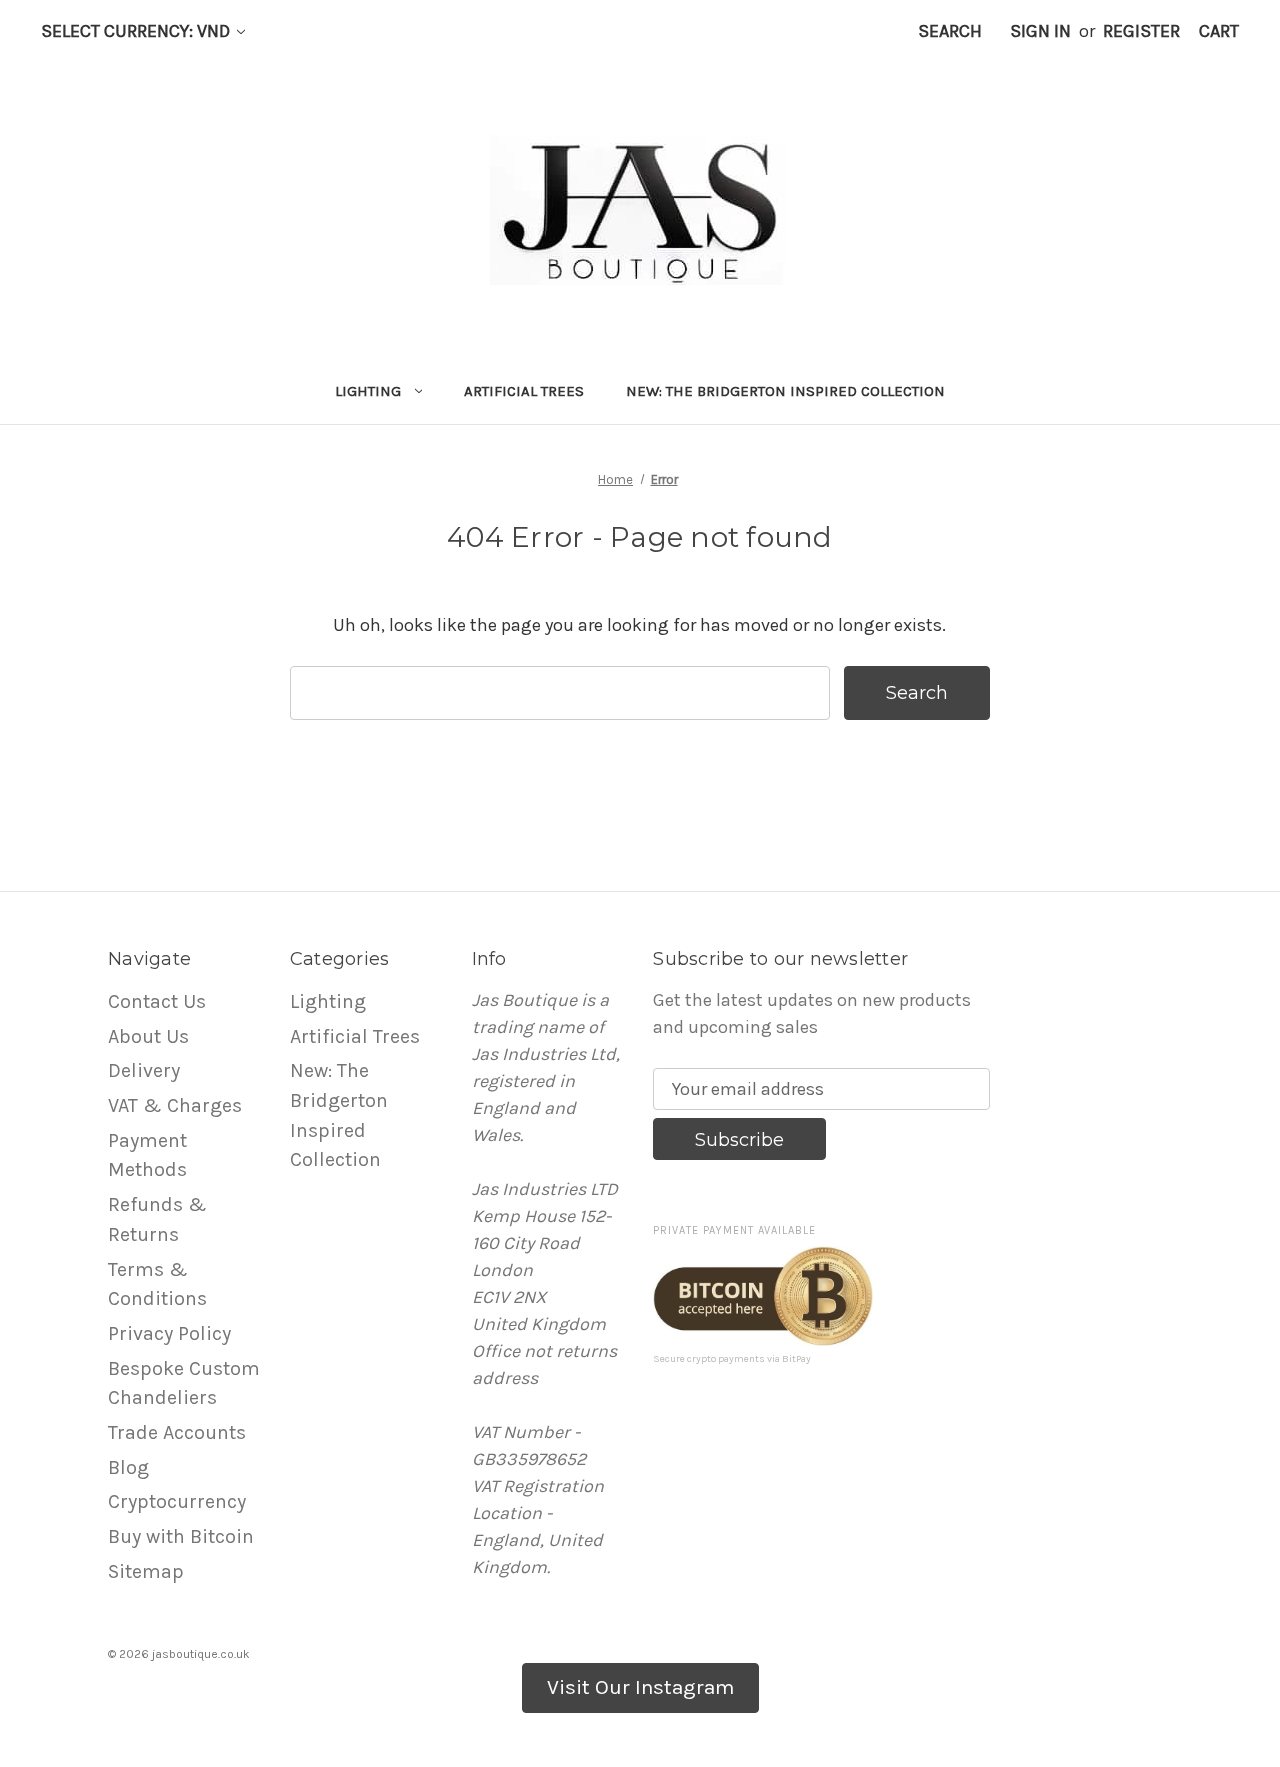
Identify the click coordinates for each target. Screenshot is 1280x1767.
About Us (148, 1036)
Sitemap (146, 1571)
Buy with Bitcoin (181, 1536)
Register (1141, 31)
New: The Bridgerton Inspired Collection (785, 391)
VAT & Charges (175, 1105)
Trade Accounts (177, 1432)
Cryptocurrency (177, 1501)
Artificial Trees (524, 391)
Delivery (144, 1070)
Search (950, 31)
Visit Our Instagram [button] (640, 1687)
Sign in (1040, 31)
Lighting (368, 391)
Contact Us (157, 1001)
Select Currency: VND (137, 31)
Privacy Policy (169, 1333)
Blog (128, 1467)
